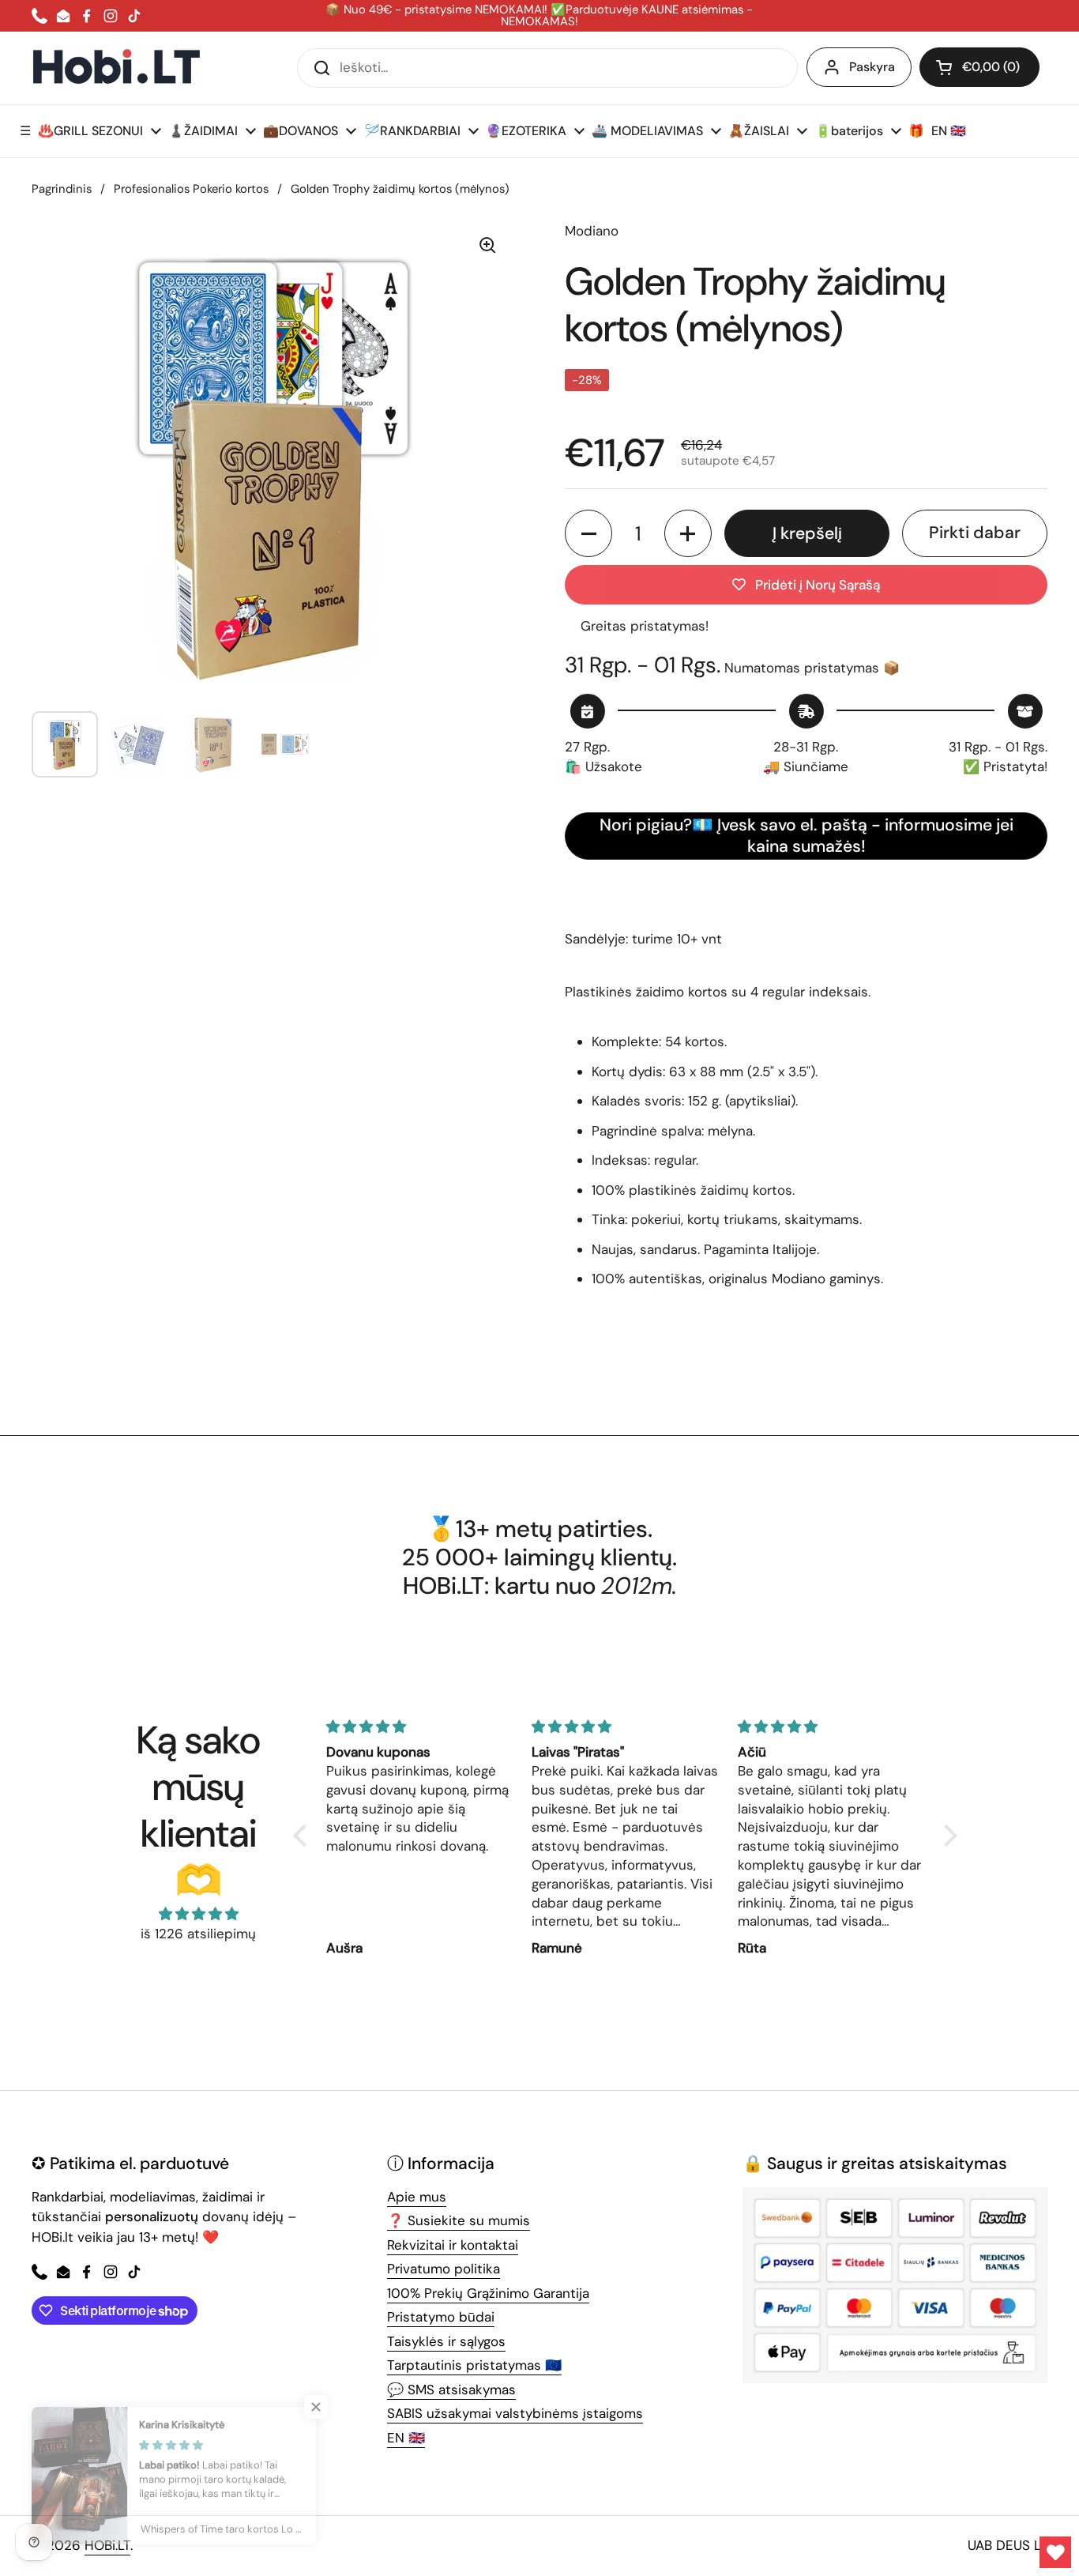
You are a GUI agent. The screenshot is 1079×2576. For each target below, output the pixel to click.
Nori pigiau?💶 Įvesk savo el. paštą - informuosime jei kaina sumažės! (806, 836)
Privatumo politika (444, 2269)
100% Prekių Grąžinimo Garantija (488, 2293)
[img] (198, 1914)
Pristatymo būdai (441, 2317)
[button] (979, 67)
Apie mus (417, 2197)
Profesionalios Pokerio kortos (191, 189)
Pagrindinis (62, 189)
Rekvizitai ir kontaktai (453, 2245)
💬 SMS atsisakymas (451, 2390)
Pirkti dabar (975, 533)
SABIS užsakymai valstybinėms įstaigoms (515, 2413)
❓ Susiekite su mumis (459, 2220)
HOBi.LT (107, 2545)
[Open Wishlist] (1055, 2552)
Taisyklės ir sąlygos (446, 2341)
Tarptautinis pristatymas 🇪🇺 (474, 2365)
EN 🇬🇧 (406, 2438)
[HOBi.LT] (117, 68)
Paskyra (872, 67)
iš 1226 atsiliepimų (198, 1934)
